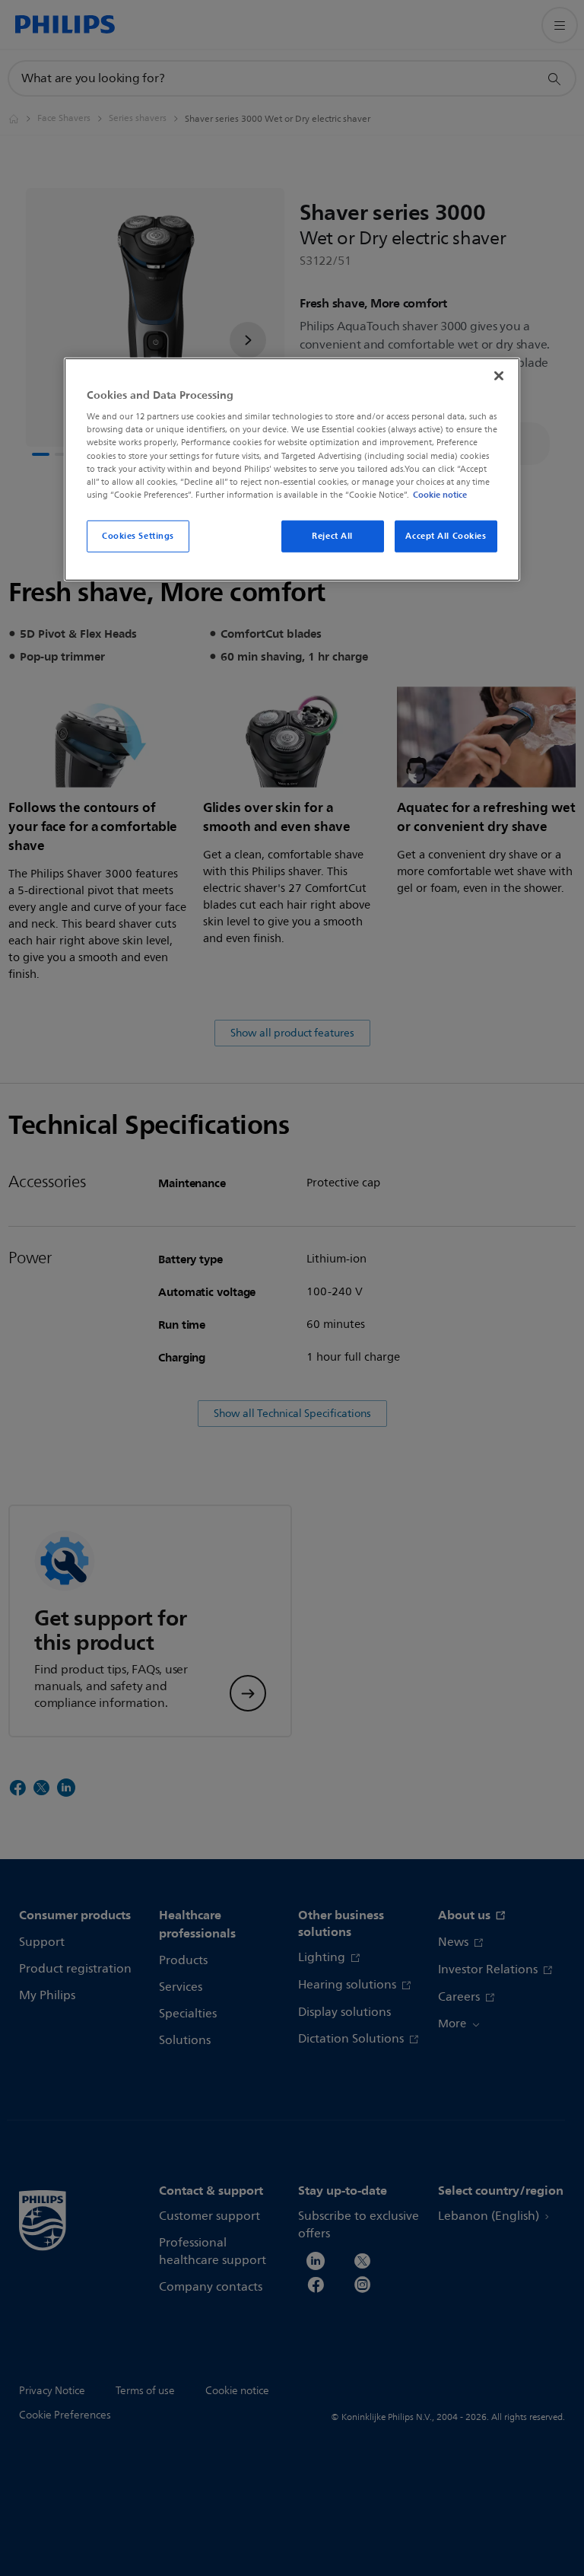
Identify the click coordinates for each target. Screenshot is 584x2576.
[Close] (499, 376)
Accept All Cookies (446, 536)
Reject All (332, 536)
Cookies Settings (138, 536)
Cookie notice (440, 495)
